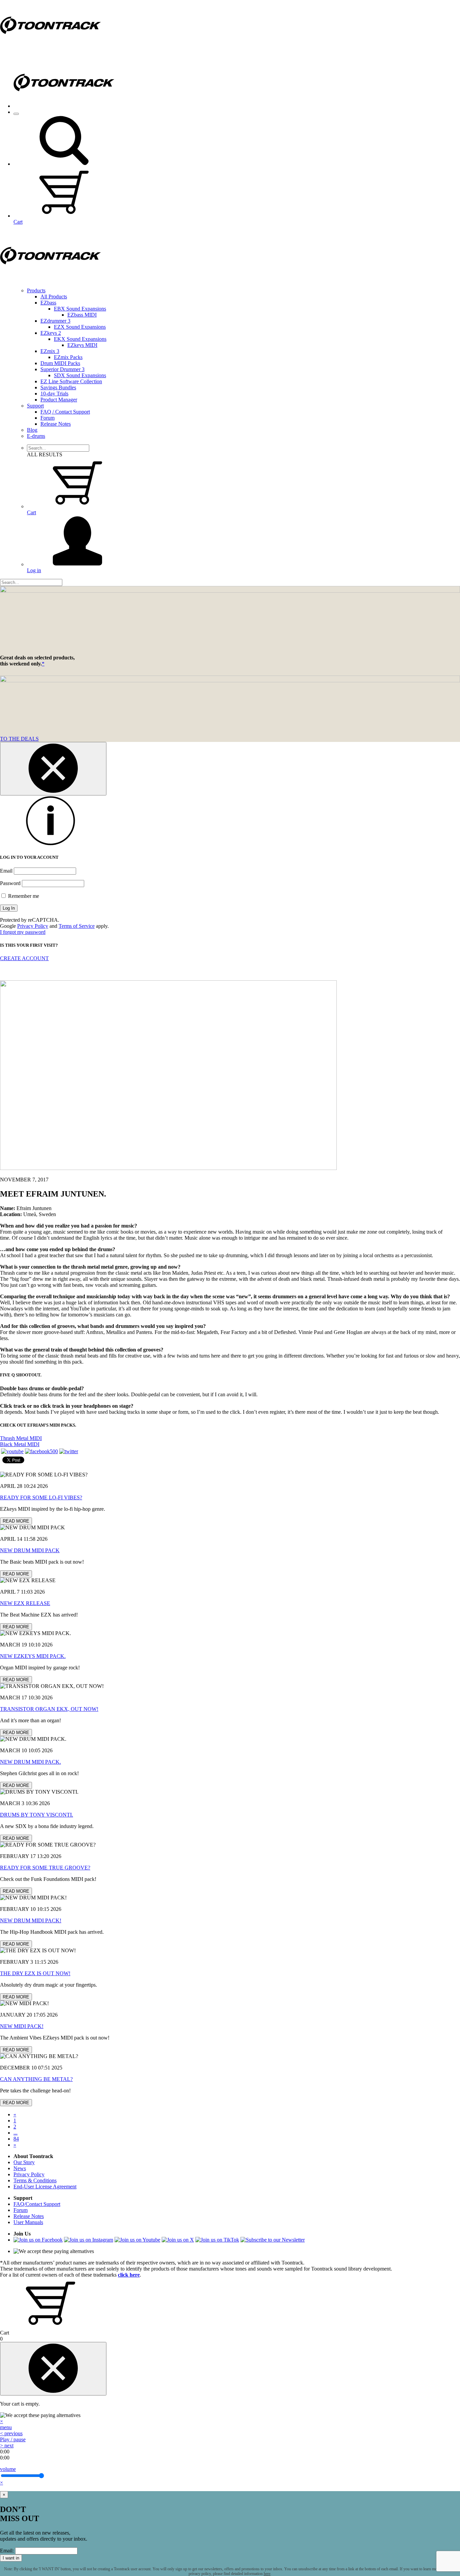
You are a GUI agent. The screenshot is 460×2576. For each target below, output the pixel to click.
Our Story (24, 2162)
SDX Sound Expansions (80, 375)
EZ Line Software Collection (71, 381)
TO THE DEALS (19, 739)
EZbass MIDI (82, 315)
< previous (11, 2433)
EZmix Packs (68, 357)
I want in (11, 2558)
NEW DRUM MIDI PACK (30, 1550)
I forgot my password (23, 932)
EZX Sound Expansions (80, 327)
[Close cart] (53, 2369)
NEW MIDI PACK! (22, 2026)
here (267, 2574)
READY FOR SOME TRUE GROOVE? (45, 1868)
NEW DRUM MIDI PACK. (30, 1762)
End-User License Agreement (45, 2187)
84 (16, 2139)
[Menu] (16, 114)
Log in (34, 570)
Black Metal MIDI (20, 1444)
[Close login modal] (53, 769)
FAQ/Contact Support (37, 2204)
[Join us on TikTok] (217, 2240)
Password (10, 883)
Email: (7, 2551)
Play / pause (13, 2439)
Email (6, 871)
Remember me (23, 896)
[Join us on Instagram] (89, 2240)
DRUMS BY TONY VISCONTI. (37, 1815)
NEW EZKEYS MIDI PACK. (33, 1656)
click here (129, 2275)
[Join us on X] (178, 2240)
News (20, 2168)
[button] (64, 164)
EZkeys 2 (51, 333)
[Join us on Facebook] (41, 1451)
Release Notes (56, 424)
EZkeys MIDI (82, 345)
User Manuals (28, 2222)
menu (6, 2427)
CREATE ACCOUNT (24, 958)
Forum (47, 418)
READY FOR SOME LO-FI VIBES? (41, 1497)
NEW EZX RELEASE (25, 1603)
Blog (32, 430)
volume (8, 2469)
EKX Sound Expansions (80, 339)
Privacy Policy (33, 926)
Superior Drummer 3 (62, 369)
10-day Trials (54, 394)
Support (35, 406)
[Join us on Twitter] (69, 1451)
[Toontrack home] (51, 49)
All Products (54, 297)
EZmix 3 (50, 351)
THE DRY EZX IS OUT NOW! (35, 1973)
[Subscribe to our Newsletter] (273, 2240)
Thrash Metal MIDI (21, 1438)
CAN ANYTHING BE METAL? (36, 2079)
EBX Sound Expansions (80, 309)
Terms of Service (77, 926)
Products (36, 290)
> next (7, 2445)
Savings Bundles (58, 387)
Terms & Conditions (35, 2180)
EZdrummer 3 (55, 321)
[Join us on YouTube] (12, 1451)
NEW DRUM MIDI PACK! (31, 1920)
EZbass (48, 303)
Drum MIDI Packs (60, 363)
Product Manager (59, 400)
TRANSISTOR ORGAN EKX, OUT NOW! (49, 1709)
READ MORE (16, 1521)
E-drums (36, 436)
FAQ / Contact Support (65, 412)
